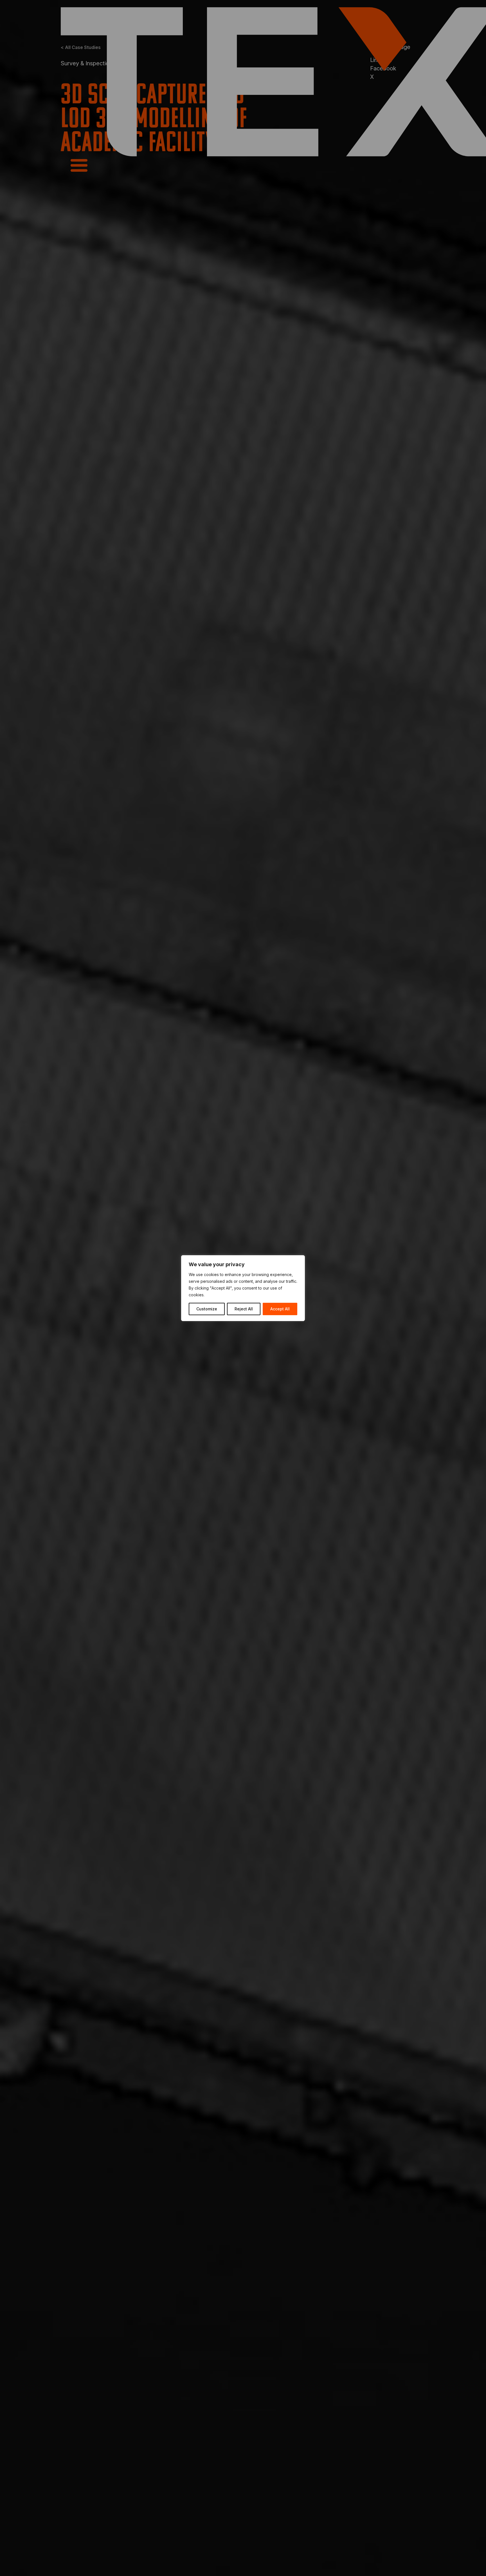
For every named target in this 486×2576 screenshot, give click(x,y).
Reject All (244, 1309)
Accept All (280, 1309)
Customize (207, 1309)
